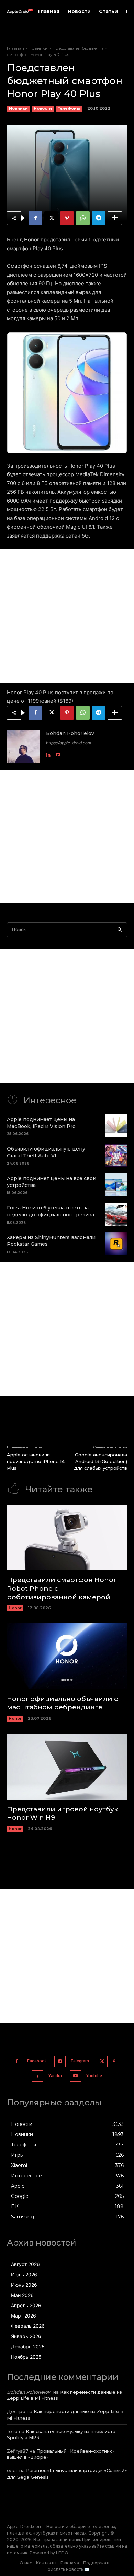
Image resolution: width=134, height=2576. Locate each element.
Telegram (80, 2060)
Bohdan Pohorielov (70, 732)
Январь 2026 (26, 2335)
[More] (115, 218)
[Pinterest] (67, 218)
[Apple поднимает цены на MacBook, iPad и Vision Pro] (116, 1125)
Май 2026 (22, 2294)
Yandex (55, 2075)
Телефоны (69, 108)
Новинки (38, 48)
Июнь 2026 (24, 2284)
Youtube (94, 2075)
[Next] (113, 392)
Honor (15, 1607)
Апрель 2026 (26, 2304)
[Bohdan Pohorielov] (23, 745)
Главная (15, 48)
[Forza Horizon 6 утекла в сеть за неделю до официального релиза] (116, 1213)
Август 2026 (25, 2263)
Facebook (37, 2060)
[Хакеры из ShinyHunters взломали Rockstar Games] (116, 1243)
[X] (51, 218)
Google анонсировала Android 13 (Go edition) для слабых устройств (100, 1460)
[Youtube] (58, 752)
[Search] (120, 929)
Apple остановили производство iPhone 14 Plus (36, 1460)
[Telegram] (99, 218)
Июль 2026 (24, 2273)
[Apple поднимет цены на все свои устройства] (116, 1184)
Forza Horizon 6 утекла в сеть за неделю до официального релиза (51, 1210)
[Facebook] (35, 218)
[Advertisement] (67, 615)
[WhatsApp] (83, 218)
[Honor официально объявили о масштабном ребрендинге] (67, 1655)
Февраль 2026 (28, 2325)
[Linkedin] (48, 752)
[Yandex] (38, 2075)
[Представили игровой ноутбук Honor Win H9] (67, 1766)
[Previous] (21, 392)
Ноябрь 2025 (26, 2356)
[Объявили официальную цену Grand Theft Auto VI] (116, 1154)
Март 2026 (24, 2315)
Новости (43, 108)
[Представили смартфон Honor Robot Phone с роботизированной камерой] (67, 1537)
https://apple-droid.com (69, 742)
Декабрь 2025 (28, 2345)
